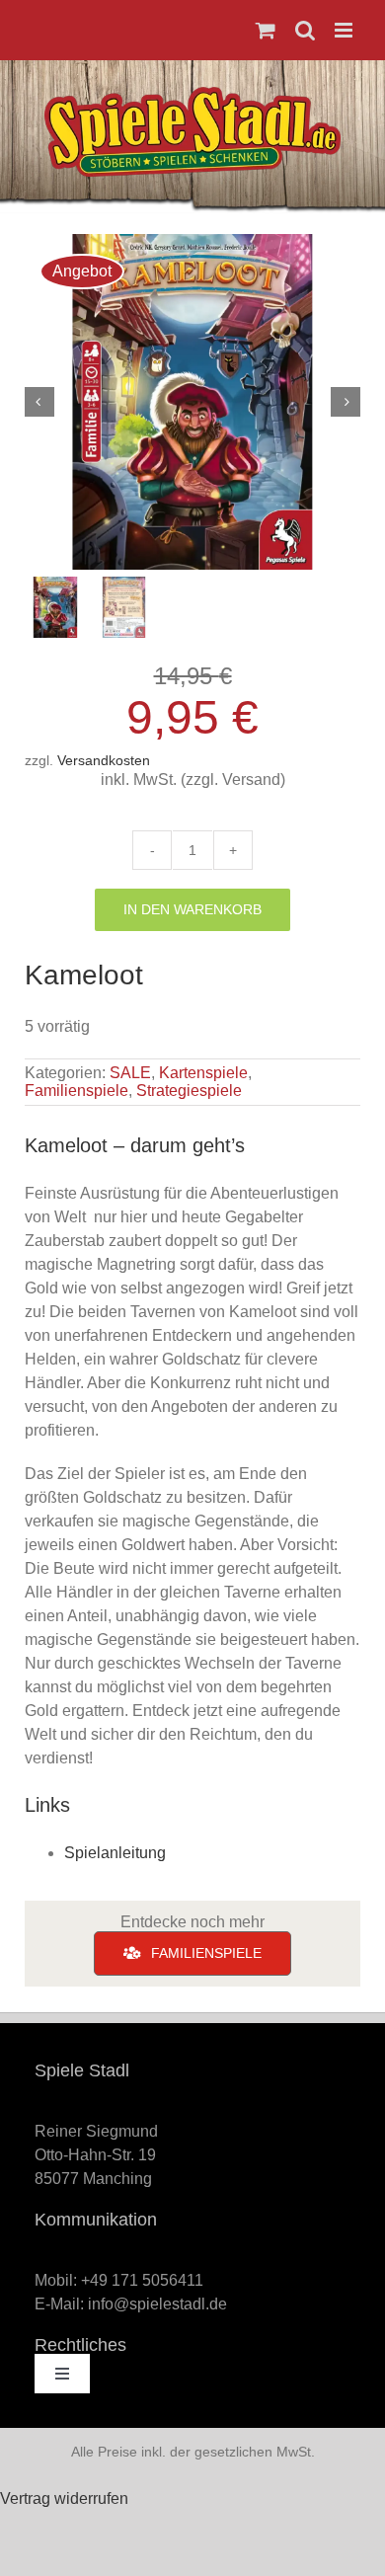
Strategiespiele (189, 1091)
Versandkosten (104, 760)
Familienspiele (77, 1091)
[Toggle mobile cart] (266, 30)
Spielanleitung (115, 1853)
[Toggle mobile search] (305, 30)
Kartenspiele (203, 1073)
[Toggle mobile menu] (345, 30)
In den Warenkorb (192, 909)
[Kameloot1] (192, 402)
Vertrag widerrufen (64, 2498)
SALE (130, 1073)
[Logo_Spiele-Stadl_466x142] (192, 94)
